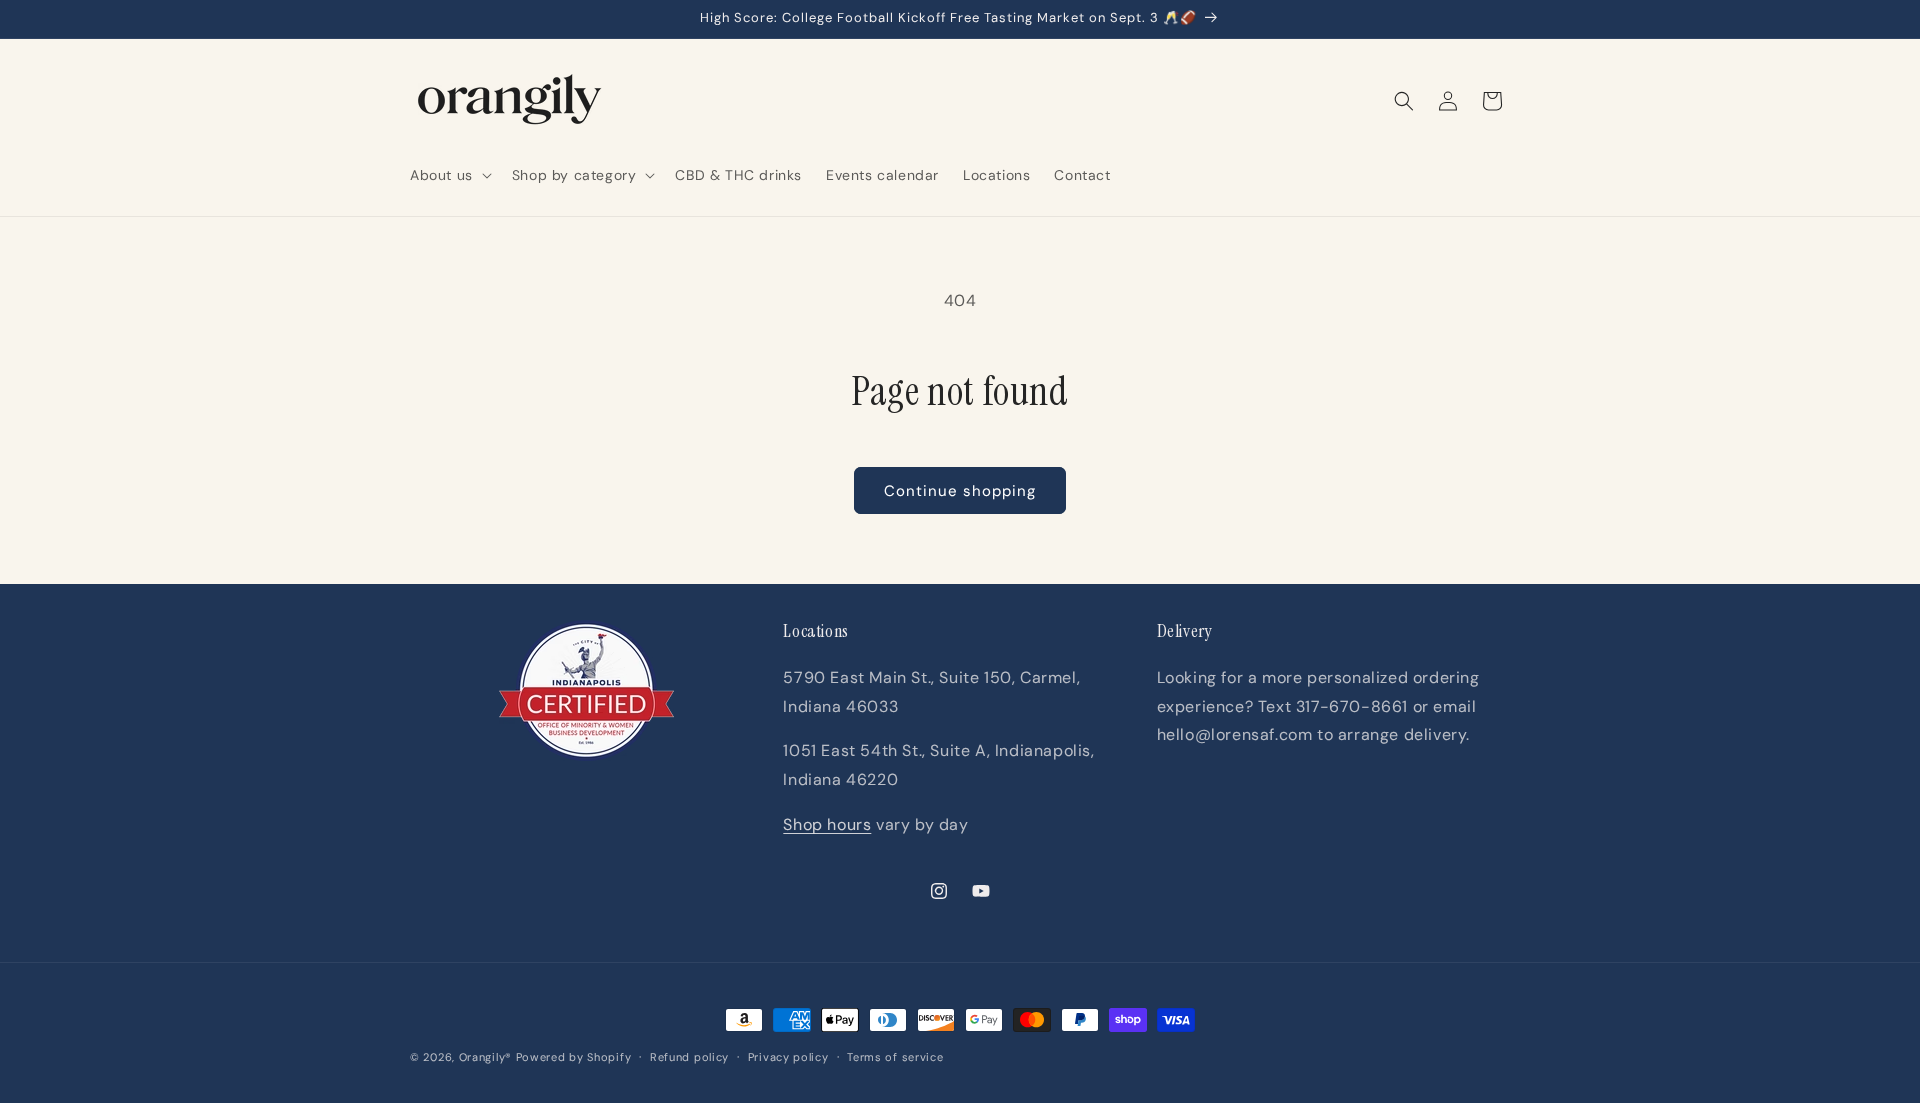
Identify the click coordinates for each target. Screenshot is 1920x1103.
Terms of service (895, 1057)
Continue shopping (960, 491)
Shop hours (827, 824)
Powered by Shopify (574, 1057)
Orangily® (485, 1057)
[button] (449, 175)
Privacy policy (788, 1057)
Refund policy (689, 1057)
